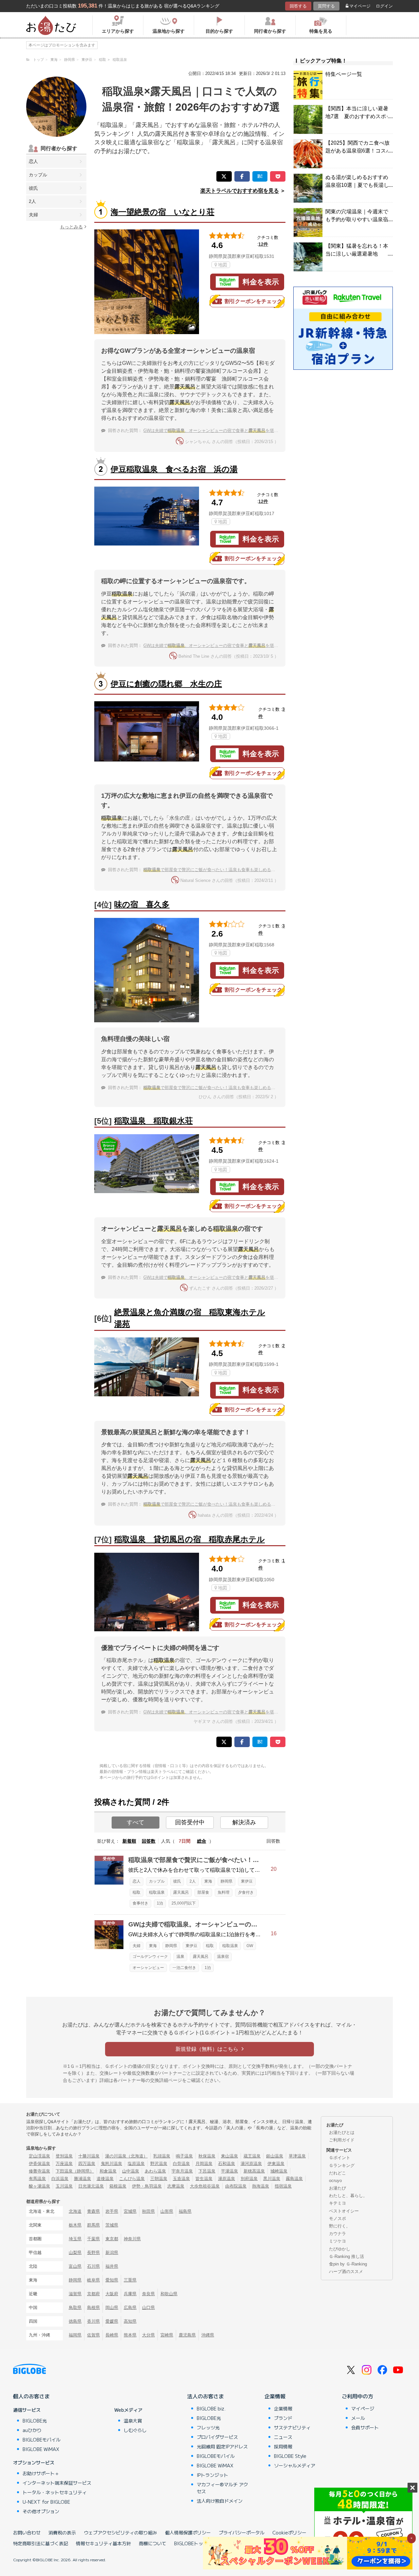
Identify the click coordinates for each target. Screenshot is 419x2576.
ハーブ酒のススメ (346, 2272)
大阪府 (112, 2294)
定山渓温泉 (39, 2156)
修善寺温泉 (39, 2171)
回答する (298, 6)
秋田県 (148, 2211)
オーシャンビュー (148, 1968)
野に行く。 (340, 2226)
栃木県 (75, 2225)
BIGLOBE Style (290, 2456)
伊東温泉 (276, 2164)
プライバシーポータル (242, 2532)
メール (358, 2418)
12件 (263, 244)
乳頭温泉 (162, 2156)
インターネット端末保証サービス (57, 2483)
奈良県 (148, 2294)
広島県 (130, 2308)
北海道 (75, 2211)
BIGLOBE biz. (211, 2408)
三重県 (130, 2280)
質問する (326, 6)
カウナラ (337, 2234)
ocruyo (335, 2181)
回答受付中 (190, 1822)
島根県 (93, 2308)
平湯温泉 (229, 2171)
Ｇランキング (342, 2165)
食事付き (140, 1903)
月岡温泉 (204, 2164)
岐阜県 (93, 2280)
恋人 (33, 161)
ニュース (283, 2437)
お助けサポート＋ (41, 2473)
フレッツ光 (208, 2427)
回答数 (149, 1841)
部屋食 (203, 1892)
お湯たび (337, 2188)
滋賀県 (75, 2294)
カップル (38, 175)
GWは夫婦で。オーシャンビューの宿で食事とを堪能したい (217, 430)
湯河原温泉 (251, 2164)
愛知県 (112, 2280)
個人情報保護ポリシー (188, 2532)
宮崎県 (167, 2335)
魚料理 (224, 1892)
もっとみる (71, 227)
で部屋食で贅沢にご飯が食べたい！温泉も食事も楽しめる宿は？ (214, 870)
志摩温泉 (176, 2186)
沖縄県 (208, 2335)
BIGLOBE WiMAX (41, 2449)
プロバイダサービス (217, 2437)
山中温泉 (131, 2171)
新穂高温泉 (254, 2171)
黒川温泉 (272, 2179)
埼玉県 (75, 2239)
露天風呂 (181, 1892)
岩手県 (112, 2211)
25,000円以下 (184, 1903)
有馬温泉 (37, 2179)
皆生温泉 (204, 2179)
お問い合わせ (27, 2532)
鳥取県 (75, 2308)
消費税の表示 (62, 2532)
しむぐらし (135, 2430)
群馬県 (93, 2225)
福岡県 (75, 2335)
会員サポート (365, 2427)
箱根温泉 (118, 2186)
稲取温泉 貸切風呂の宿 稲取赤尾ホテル (190, 1539)
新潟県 (112, 2253)
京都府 (93, 2294)
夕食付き (246, 1892)
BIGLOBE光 (35, 2421)
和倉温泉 (108, 2171)
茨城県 (112, 2225)
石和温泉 (227, 2164)
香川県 (93, 2321)
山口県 (148, 2308)
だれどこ (337, 2173)
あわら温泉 (155, 2171)
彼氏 (33, 188)
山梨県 (75, 2253)
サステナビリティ (292, 2427)
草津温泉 (297, 2156)
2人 (32, 201)
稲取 (137, 1892)
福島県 (185, 2211)
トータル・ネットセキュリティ (55, 2492)
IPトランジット (212, 2475)
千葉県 (93, 2239)
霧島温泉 (294, 2179)
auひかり (32, 2430)
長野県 (93, 2253)
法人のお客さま (206, 2396)
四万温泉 (87, 2164)
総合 (202, 1841)
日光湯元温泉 (91, 2186)
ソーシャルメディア (295, 2465)
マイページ (360, 6)
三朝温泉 (159, 2179)
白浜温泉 (60, 2179)
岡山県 (112, 2308)
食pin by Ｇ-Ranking (348, 2264)
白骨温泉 (181, 2164)
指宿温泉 (283, 2186)
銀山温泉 (275, 2156)
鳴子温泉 (184, 2156)
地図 (223, 265)
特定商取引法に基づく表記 (41, 2543)
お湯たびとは (342, 2132)
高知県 (130, 2321)
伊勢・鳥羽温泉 (147, 2186)
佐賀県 (93, 2335)
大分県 (148, 2335)
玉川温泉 (64, 2186)
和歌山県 (169, 2294)
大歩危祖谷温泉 (205, 2186)
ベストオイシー (344, 2211)
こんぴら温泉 (132, 2179)
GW (250, 1946)
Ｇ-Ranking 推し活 (346, 2256)
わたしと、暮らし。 (348, 2196)
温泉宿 (223, 1957)
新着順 (129, 1841)
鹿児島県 (187, 2335)
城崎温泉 (279, 2171)
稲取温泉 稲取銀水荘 (154, 1121)
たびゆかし (340, 2249)
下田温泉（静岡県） (75, 2171)
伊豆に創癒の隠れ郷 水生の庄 (166, 684)
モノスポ (337, 2218)
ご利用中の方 (357, 2396)
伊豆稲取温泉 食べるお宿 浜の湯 (174, 469)
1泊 (160, 1903)
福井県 (112, 2266)
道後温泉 (105, 2179)
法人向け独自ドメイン (220, 2501)
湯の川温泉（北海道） (126, 2156)
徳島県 (75, 2321)
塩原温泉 (136, 2164)
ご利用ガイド (342, 2140)
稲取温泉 (157, 1892)
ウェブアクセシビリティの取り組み (120, 2532)
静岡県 (227, 1881)
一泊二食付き (184, 1968)
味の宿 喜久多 (142, 904)
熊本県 (130, 2335)
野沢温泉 (159, 2164)
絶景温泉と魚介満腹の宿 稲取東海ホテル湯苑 (190, 1318)
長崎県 (112, 2335)
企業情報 (275, 2396)
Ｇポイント (340, 2158)
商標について (153, 2543)
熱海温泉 (261, 2186)
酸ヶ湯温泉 (39, 2186)
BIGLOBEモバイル (42, 2440)
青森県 (93, 2211)
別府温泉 (249, 2179)
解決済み (244, 1822)
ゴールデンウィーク (150, 1957)
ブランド (283, 2418)
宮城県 (130, 2211)
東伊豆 (247, 1881)
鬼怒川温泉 (111, 2164)
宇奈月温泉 (182, 2171)
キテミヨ (337, 2203)
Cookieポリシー (289, 2532)
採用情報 (283, 2446)
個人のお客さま (31, 2396)
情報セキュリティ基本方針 (103, 2543)
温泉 (180, 1957)
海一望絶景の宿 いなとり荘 (163, 212)
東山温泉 (229, 2156)
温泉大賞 (133, 2421)
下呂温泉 (207, 2171)
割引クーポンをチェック (253, 301)
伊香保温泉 (39, 2164)
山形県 (167, 2211)
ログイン (384, 6)
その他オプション (41, 2511)
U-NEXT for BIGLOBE (46, 2502)
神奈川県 (132, 2239)
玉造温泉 (181, 2179)
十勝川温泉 (89, 2156)
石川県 (93, 2266)
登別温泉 (64, 2156)
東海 (208, 1881)
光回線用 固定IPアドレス (222, 2446)
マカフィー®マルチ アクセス (222, 2488)
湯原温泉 (227, 2179)
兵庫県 (130, 2294)
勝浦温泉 (82, 2179)
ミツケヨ (337, 2241)
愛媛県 (112, 2321)
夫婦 (33, 215)
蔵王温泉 (252, 2156)
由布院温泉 (236, 2186)
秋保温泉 (207, 2156)
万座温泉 (64, 2164)
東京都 (112, 2239)
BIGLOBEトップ (191, 2543)
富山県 (75, 2266)
